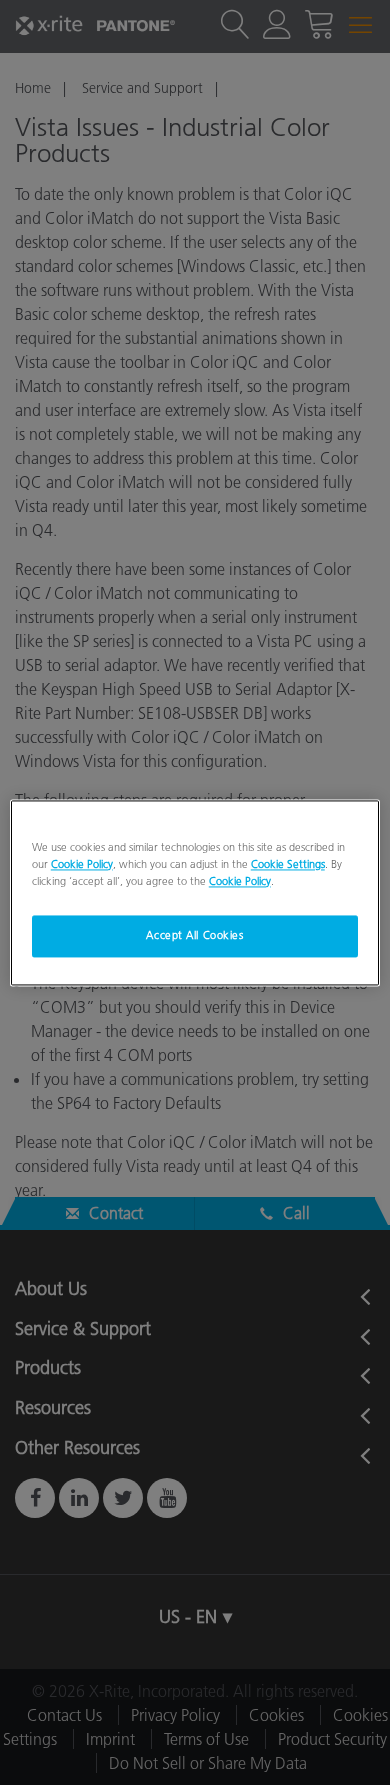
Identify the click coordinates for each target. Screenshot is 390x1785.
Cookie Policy (82, 864)
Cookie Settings (288, 864)
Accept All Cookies (194, 935)
